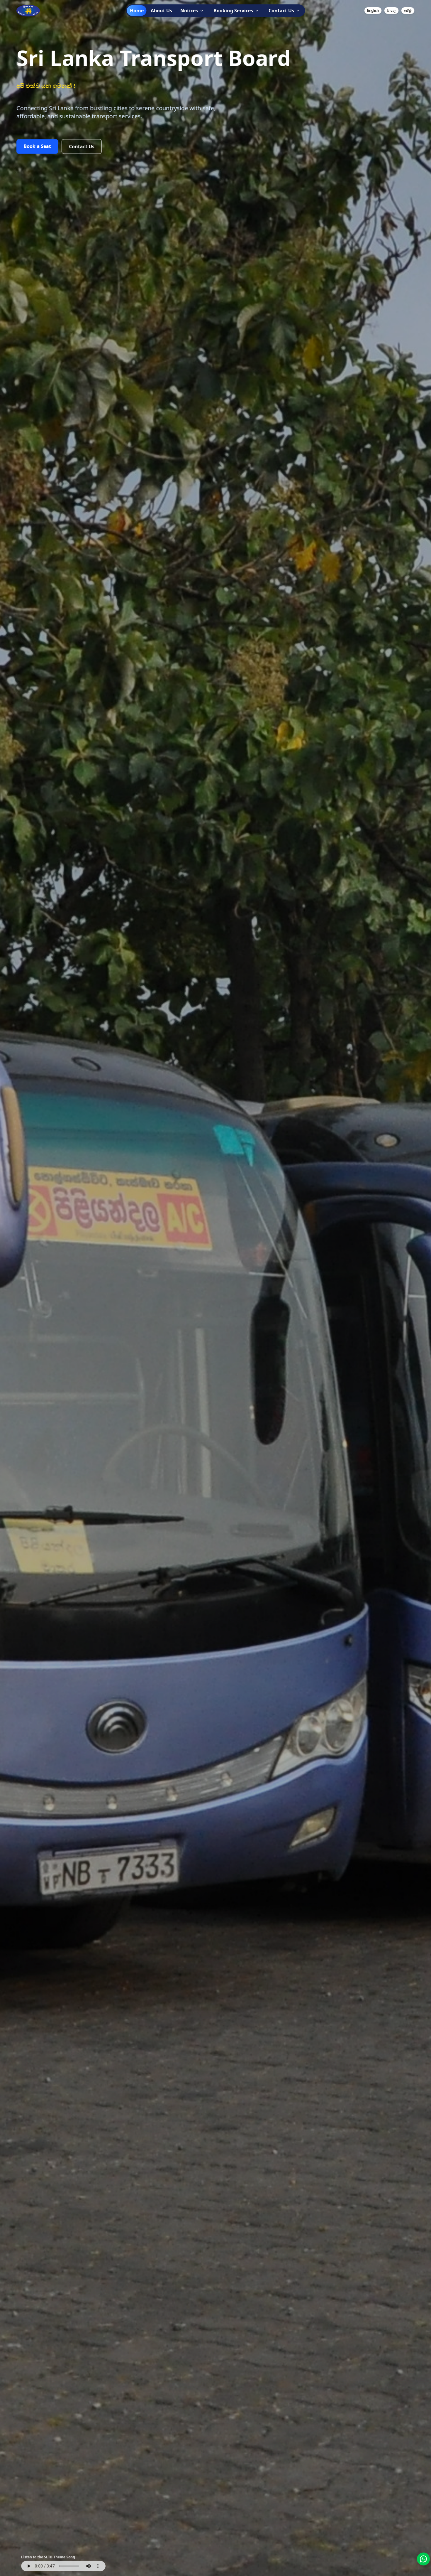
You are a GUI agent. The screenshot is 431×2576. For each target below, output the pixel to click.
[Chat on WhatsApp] (423, 2559)
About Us (161, 11)
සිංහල (391, 10)
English (373, 10)
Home (137, 11)
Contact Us (281, 11)
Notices (189, 11)
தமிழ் (408, 10)
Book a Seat (37, 146)
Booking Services (233, 11)
